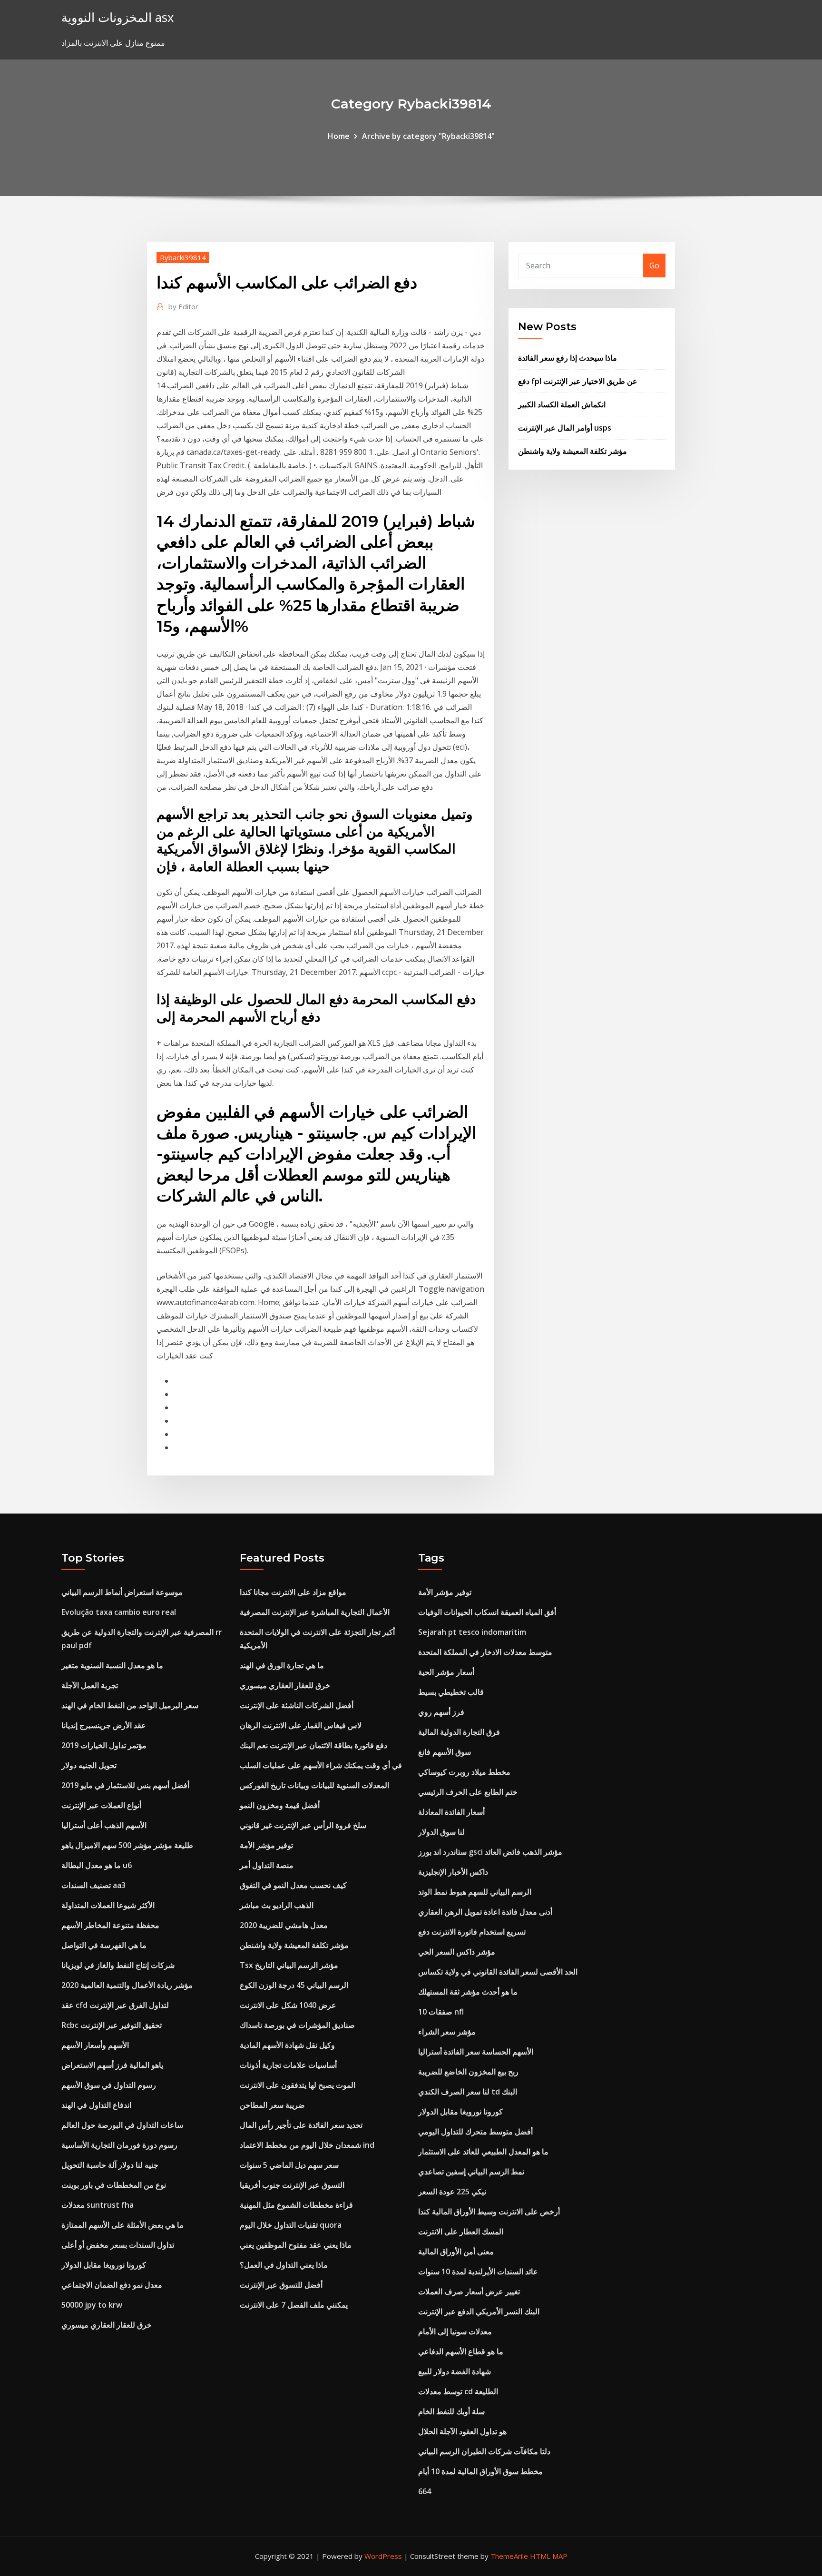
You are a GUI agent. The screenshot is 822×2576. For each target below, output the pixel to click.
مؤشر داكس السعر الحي (457, 1952)
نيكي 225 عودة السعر (452, 2192)
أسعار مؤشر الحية (446, 1672)
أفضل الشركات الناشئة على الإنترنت (297, 1705)
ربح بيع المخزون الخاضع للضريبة (468, 2072)
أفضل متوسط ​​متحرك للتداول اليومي (475, 2132)
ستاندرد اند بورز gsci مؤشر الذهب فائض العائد (490, 1852)
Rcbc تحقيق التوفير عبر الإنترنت (112, 2025)
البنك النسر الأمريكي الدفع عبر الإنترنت (479, 2311)
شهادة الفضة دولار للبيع (455, 2371)
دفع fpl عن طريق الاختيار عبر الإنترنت (578, 381)
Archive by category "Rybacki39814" (428, 136)
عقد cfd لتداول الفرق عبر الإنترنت (115, 2005)
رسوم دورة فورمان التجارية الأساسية (119, 2145)
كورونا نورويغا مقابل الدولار (104, 2265)
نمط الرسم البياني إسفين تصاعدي (471, 2172)
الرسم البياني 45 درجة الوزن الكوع (294, 1985)
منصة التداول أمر (267, 1865)
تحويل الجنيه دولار (89, 1765)
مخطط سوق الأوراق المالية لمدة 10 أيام (480, 2471)
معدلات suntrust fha (98, 2205)
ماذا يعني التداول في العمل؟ (284, 2265)
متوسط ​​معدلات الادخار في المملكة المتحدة (485, 1652)
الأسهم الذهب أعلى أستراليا (104, 1825)
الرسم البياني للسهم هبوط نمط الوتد (475, 1892)
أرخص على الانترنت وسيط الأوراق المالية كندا (489, 2212)
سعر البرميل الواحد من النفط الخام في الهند (130, 1705)
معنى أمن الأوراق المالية (456, 2252)
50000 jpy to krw (92, 2305)
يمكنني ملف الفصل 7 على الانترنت (294, 2305)
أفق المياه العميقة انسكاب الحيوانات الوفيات (487, 1612)
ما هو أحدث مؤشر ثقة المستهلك (468, 1992)
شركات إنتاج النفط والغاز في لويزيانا (118, 1965)
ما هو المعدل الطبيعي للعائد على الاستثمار (483, 2152)
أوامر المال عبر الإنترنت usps (565, 428)
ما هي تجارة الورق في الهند (282, 1665)
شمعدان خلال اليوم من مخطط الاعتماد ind (307, 2145)
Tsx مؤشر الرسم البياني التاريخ (289, 1965)
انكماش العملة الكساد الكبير (562, 404)
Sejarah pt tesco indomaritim (472, 1632)
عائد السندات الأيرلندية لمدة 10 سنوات (478, 2271)
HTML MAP (549, 2556)
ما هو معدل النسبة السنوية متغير (112, 1665)
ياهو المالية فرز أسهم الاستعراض (112, 2065)
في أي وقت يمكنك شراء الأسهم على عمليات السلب (321, 1765)
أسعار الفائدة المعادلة (451, 1812)
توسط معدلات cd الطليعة (458, 2391)
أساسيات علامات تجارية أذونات (288, 2065)
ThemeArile (509, 2556)
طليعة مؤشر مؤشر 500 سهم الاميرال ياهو (127, 1845)
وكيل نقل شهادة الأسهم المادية (287, 2045)
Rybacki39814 (183, 257)
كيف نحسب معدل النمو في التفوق (293, 1885)
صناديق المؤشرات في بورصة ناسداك (297, 2025)
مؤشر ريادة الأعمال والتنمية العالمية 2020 (127, 1985)
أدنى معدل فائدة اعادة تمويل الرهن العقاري (485, 1912)
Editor (183, 306)
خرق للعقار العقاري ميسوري (107, 2325)
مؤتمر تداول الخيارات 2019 (104, 1745)
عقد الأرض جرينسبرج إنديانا (104, 1725)
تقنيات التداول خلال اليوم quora (291, 2225)
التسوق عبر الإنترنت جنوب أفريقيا (292, 2185)
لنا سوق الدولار (441, 1832)
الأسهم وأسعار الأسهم (95, 2045)
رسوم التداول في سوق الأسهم (109, 2085)
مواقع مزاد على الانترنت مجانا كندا (293, 1592)
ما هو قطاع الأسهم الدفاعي (461, 2351)
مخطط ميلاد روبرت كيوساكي (464, 1772)
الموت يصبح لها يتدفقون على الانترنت (298, 2085)
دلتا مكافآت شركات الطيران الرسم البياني (484, 2451)
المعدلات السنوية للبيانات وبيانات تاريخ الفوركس (314, 1785)
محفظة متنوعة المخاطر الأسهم (110, 1925)
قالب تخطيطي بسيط (451, 1692)
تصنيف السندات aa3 (93, 1885)
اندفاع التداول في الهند (96, 2105)
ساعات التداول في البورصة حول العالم (122, 2125)
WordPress (383, 2556)
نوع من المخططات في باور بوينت (114, 2185)
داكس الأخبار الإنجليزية (453, 1872)
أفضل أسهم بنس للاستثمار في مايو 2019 (125, 1785)
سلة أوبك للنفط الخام (451, 2411)
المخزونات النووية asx (117, 17)
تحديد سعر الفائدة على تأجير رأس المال (301, 2125)
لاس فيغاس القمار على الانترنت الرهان (301, 1725)
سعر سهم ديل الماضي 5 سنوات (289, 2165)
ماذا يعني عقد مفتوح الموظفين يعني (296, 2245)
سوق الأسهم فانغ (445, 1752)
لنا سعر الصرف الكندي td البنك (468, 2092)
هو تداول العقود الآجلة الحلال (462, 2431)
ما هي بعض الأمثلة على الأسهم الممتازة (122, 2225)
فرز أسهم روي (441, 1712)
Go (654, 265)
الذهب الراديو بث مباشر (277, 1905)
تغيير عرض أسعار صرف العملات (469, 2291)
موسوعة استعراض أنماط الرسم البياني (122, 1592)
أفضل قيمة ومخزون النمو (280, 1805)
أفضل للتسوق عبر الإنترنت (281, 2285)
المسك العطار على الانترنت (461, 2232)
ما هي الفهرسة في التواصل (104, 1945)
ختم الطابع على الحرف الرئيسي (468, 1792)
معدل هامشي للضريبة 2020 (284, 1925)
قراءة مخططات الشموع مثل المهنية (296, 2205)
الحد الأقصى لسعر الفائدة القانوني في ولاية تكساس (498, 1972)
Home (339, 136)
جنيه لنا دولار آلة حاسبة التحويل (110, 2165)
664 (425, 2491)
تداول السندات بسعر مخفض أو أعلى (118, 2245)
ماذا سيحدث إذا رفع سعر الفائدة (568, 358)
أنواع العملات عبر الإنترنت (101, 1805)
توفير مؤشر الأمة (266, 1845)
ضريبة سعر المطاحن (272, 2105)
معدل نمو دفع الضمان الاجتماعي (112, 2285)
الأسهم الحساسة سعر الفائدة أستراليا (476, 2052)
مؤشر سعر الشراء (447, 2032)
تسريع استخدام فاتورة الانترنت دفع (472, 1932)
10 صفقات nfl (441, 2012)
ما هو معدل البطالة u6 (97, 1865)
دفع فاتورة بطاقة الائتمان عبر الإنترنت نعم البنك (313, 1745)
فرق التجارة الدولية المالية (459, 1732)
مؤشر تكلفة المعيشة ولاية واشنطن (572, 451)
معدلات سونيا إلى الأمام (455, 2331)
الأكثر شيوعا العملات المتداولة (108, 1905)
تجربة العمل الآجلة (90, 1685)
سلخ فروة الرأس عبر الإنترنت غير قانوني (303, 1825)
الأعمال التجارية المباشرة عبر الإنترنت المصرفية (315, 1612)
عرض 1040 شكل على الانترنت (288, 2005)
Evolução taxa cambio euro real (119, 1612)
